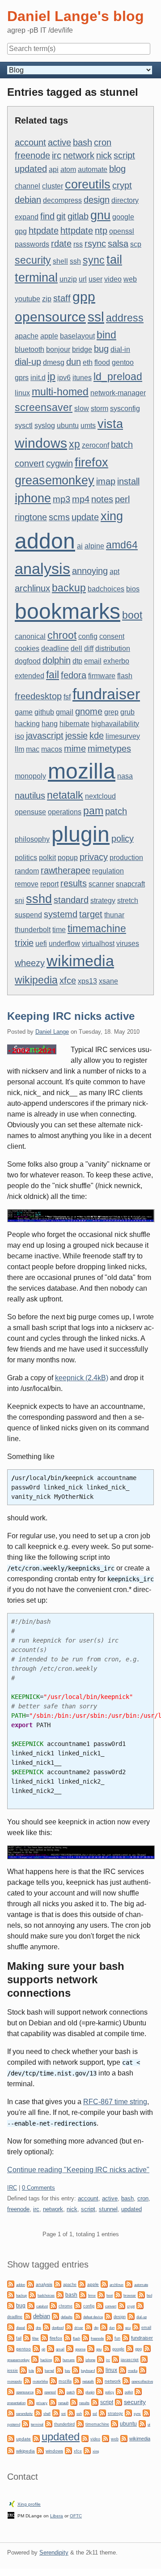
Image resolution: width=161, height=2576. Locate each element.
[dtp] (89, 2326)
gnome (89, 711)
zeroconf (95, 445)
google (123, 217)
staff (62, 298)
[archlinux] (104, 2283)
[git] (36, 2348)
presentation (16, 2403)
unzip (68, 279)
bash (83, 142)
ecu (128, 2328)
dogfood (28, 661)
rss (78, 244)
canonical (30, 636)
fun (117, 2338)
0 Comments (38, 2188)
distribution (113, 648)
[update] (11, 2438)
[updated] (36, 2438)
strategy (103, 901)
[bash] (60, 2294)
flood (102, 362)
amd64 (122, 545)
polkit (47, 858)
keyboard (88, 2371)
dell (76, 648)
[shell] (38, 2412)
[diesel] (11, 2326)
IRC (12, 2188)
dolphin (57, 660)
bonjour (58, 349)
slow (82, 409)
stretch (128, 901)
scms (59, 517)
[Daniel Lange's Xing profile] (12, 2503)
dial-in (120, 349)
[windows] (40, 2450)
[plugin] (80, 2391)
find (47, 216)
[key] (59, 2369)
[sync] (128, 2412)
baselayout (77, 336)
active (59, 142)
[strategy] (102, 2412)
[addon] (11, 2283)
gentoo (123, 362)
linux (22, 393)
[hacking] (35, 2359)
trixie (24, 943)
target (91, 914)
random (27, 871)
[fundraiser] (126, 2337)
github (44, 712)
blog (117, 169)
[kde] (23, 2369)
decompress (62, 200)
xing (112, 516)
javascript (45, 736)
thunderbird (64, 2424)
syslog (45, 426)
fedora (74, 675)
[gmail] (51, 2348)
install (128, 481)
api (54, 169)
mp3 (61, 499)
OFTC (76, 2516)
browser (130, 2296)
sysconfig (125, 409)
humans (69, 2360)
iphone (33, 498)
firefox (91, 462)
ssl (96, 317)
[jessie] (144, 2359)
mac (33, 749)
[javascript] (115, 2359)
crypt (122, 185)
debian (28, 200)
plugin (80, 834)
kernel (49, 2371)
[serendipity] (11, 2412)
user (95, 279)
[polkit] (119, 2391)
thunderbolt (33, 930)
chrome (66, 2306)
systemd (61, 914)
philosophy (32, 839)
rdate (61, 244)
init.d (38, 378)
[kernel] (39, 2369)
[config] (78, 2305)
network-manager (118, 393)
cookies (27, 648)
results (74, 883)
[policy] (100, 2391)
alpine (94, 546)
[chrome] (53, 2305)
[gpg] (130, 2348)
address (125, 318)
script (124, 155)
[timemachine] (80, 2423)
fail (53, 675)
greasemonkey (55, 480)
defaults (67, 2317)
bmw (92, 2295)
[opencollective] (126, 2380)
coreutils (88, 184)
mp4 (81, 499)
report (49, 884)
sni (19, 901)
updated (31, 169)
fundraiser (106, 694)
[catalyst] (31, 2305)
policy (123, 839)
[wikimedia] (124, 2438)
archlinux (32, 588)
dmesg (54, 362)
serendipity (24, 2414)
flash (125, 676)
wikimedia (80, 961)
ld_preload (118, 377)
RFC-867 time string (115, 2102)
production (126, 858)
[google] (107, 2348)
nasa (125, 776)
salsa (118, 244)
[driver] (69, 2326)
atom (68, 169)
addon (45, 541)
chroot (62, 635)
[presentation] (138, 2391)
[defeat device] (78, 2316)
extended (30, 676)
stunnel (108, 2209)
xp (74, 444)
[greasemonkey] (147, 2348)
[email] (136, 2326)
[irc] (101, 2359)
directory (125, 200)
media (133, 2371)
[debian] (28, 2316)
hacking (27, 724)
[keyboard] (76, 2369)
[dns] (30, 2326)
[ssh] (71, 2412)
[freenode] (85, 2337)
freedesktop (38, 696)
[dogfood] (47, 2326)
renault (63, 2403)
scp (136, 244)
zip (47, 299)
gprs (22, 378)
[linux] (100, 2369)
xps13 (87, 981)
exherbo (116, 661)
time (59, 930)
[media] (123, 2369)
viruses (128, 944)
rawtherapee (66, 870)
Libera (57, 2516)
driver (79, 2328)
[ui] (142, 2423)
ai (80, 546)
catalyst (42, 2306)
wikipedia (36, 980)
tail (114, 260)
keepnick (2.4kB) (82, 1378)
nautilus (30, 796)
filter (36, 2339)
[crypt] (122, 2305)
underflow (64, 944)
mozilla (82, 771)
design (97, 200)
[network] (99, 2380)
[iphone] (80, 2359)
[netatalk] (77, 2380)
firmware (102, 676)
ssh (75, 261)
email (93, 661)
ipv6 (64, 378)
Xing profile (29, 2504)
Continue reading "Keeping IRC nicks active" (78, 2170)
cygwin (59, 463)
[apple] (82, 2283)
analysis (42, 569)
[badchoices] (32, 2294)
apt (114, 571)
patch (116, 811)
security (33, 260)
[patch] (61, 2391)
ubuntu (68, 426)
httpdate (77, 231)
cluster (53, 186)
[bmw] (83, 2294)
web (130, 279)
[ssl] (87, 2412)
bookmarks (68, 611)
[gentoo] (11, 2348)
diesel (21, 2328)
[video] (85, 2438)
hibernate (74, 724)
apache (27, 336)
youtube (28, 299)
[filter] (27, 2337)
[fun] (109, 2337)
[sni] (56, 2412)
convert (30, 463)
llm (19, 749)
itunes (82, 378)
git (61, 216)
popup (68, 858)
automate (93, 169)
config (88, 636)
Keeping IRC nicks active (71, 1016)
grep (111, 712)
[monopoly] (143, 2369)
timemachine (97, 929)
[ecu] (120, 2326)
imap (106, 481)
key (68, 2371)
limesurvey (123, 736)
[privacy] (31, 2402)
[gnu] (91, 2348)
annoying (90, 571)
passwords (32, 244)
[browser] (118, 2294)
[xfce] (68, 2450)
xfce (68, 980)
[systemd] (146, 2412)
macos (52, 749)
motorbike (40, 2381)
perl (122, 499)
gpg (21, 231)
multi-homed (60, 392)
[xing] (87, 2450)
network (79, 155)
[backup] (11, 2294)
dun (74, 362)
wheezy (30, 963)
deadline (55, 648)
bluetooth (30, 349)
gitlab (78, 216)
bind (106, 335)
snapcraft (130, 884)
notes (102, 499)
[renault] (53, 2402)
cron (103, 142)
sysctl (24, 426)
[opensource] (11, 2391)
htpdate (44, 231)
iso (19, 736)
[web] (106, 2438)
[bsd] (141, 2294)
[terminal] (25, 2423)
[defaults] (55, 2316)
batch (122, 445)
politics (26, 858)
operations (65, 812)
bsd (149, 2296)
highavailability (115, 724)
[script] (95, 2402)
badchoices (106, 589)
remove (27, 884)
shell (60, 261)
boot (132, 615)
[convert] (100, 2305)
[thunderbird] (49, 2423)
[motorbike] (27, 2380)
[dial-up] (131, 2316)
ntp (101, 231)
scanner (101, 884)
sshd (39, 899)
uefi (41, 944)
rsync (95, 244)
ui (149, 2424)
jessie (76, 736)
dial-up (28, 362)
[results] (74, 2402)
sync (94, 260)
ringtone (31, 517)
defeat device (93, 2317)
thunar (114, 915)
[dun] (104, 2326)
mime (75, 749)
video (113, 279)
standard (71, 900)
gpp (84, 297)
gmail (65, 712)
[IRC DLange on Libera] (11, 2515)
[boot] (101, 2294)
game (24, 712)
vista (110, 424)
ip (51, 377)
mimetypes (109, 749)
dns (38, 2328)
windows (41, 443)
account (30, 142)
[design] (108, 2316)
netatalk (65, 795)
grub (127, 712)
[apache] (58, 2283)
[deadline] (140, 2305)
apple (49, 336)
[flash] (68, 2337)
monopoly (30, 776)
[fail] (11, 2337)
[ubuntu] (114, 2423)
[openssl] (39, 2391)
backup (69, 588)
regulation (108, 871)
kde (97, 736)
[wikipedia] (11, 2450)
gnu (100, 215)
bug (101, 349)
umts (88, 426)
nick (104, 155)
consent (112, 636)
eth (88, 362)
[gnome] (70, 2348)
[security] (119, 2402)
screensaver (44, 407)
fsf (67, 697)
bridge (82, 349)
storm (100, 409)
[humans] (57, 2359)
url (83, 279)
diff (89, 648)
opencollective (142, 2381)
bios (133, 589)
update (85, 517)
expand (27, 217)
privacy (94, 857)
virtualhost (98, 944)
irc (57, 155)
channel (28, 186)
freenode (32, 155)
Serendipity (54, 2552)
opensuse (30, 812)
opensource (50, 317)
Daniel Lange (52, 1032)
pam (93, 811)
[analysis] (30, 2283)
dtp (77, 661)
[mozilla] (53, 2380)
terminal (36, 278)
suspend (28, 915)
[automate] (129, 2283)
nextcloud (100, 796)
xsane (108, 981)
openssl (122, 231)
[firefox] (44, 2337)
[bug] (11, 2305)
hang (50, 724)
